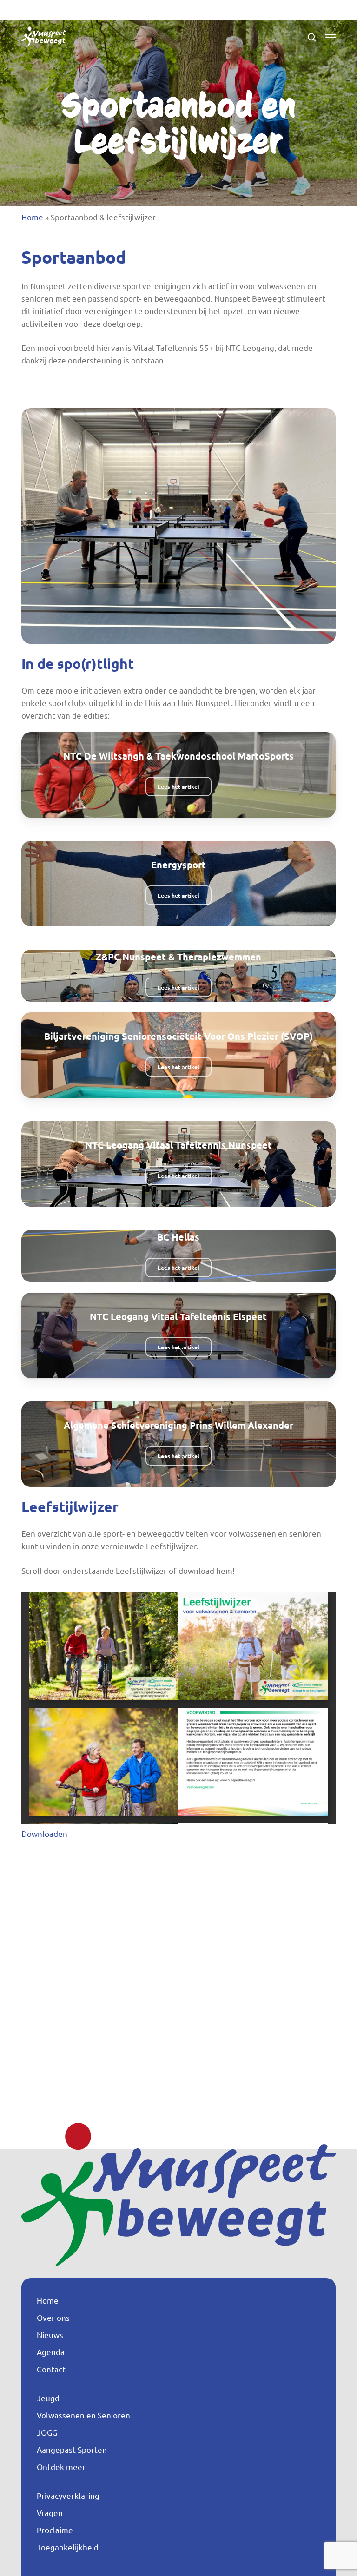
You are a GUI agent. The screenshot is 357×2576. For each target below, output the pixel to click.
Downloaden (44, 1833)
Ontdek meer (61, 2467)
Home (32, 217)
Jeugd (48, 2398)
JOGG (47, 2432)
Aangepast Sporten (72, 2449)
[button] (331, 37)
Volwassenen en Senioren (83, 2415)
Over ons (53, 2317)
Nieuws (50, 2335)
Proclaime (55, 2530)
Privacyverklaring (68, 2495)
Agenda (51, 2352)
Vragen (50, 2513)
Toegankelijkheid (68, 2547)
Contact (51, 2369)
